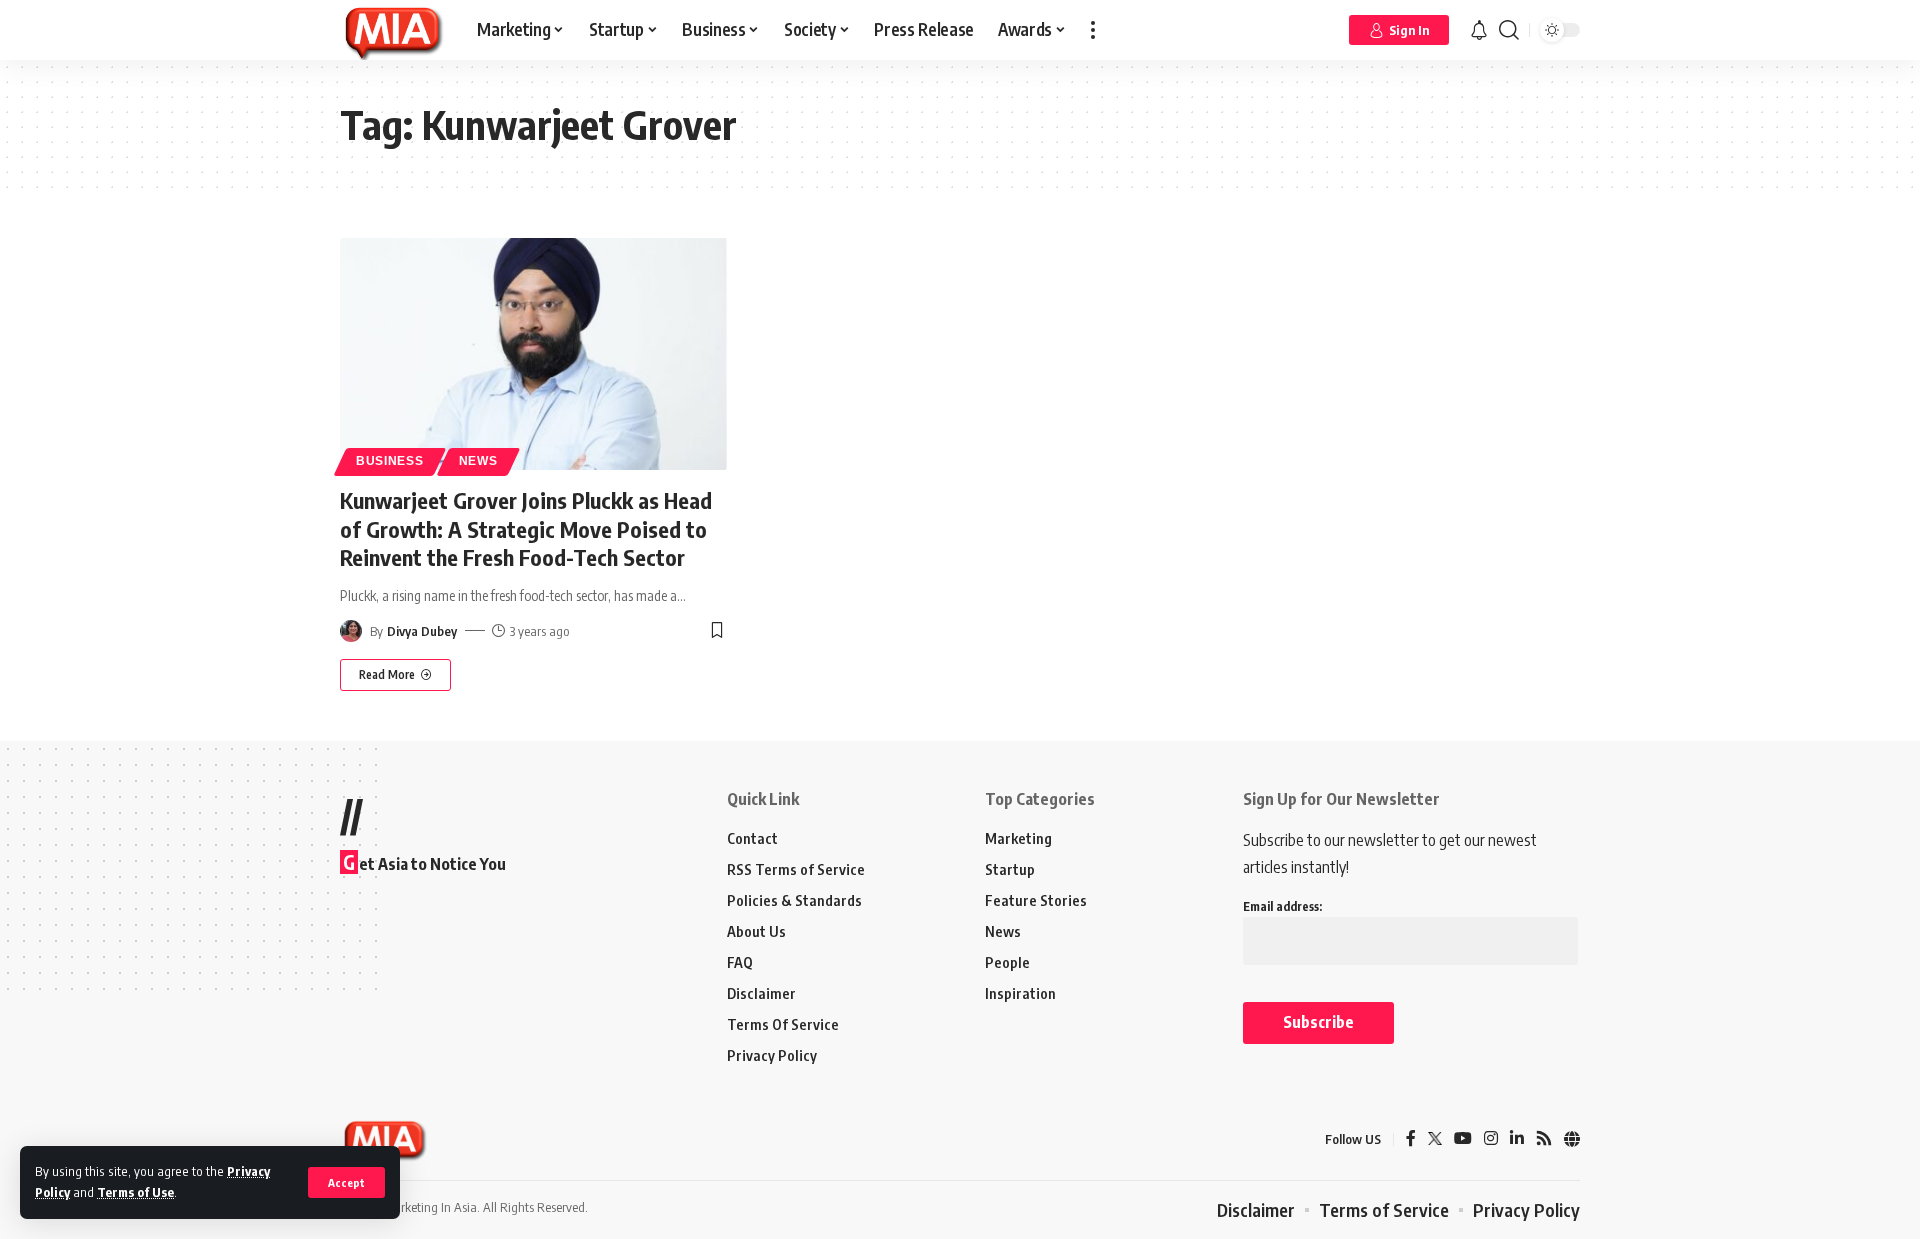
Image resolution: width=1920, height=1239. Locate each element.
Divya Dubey (422, 631)
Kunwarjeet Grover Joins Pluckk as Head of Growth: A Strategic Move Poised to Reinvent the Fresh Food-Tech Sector (526, 528)
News (478, 461)
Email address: (1282, 906)
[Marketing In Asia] (392, 30)
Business (390, 461)
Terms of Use (135, 1192)
